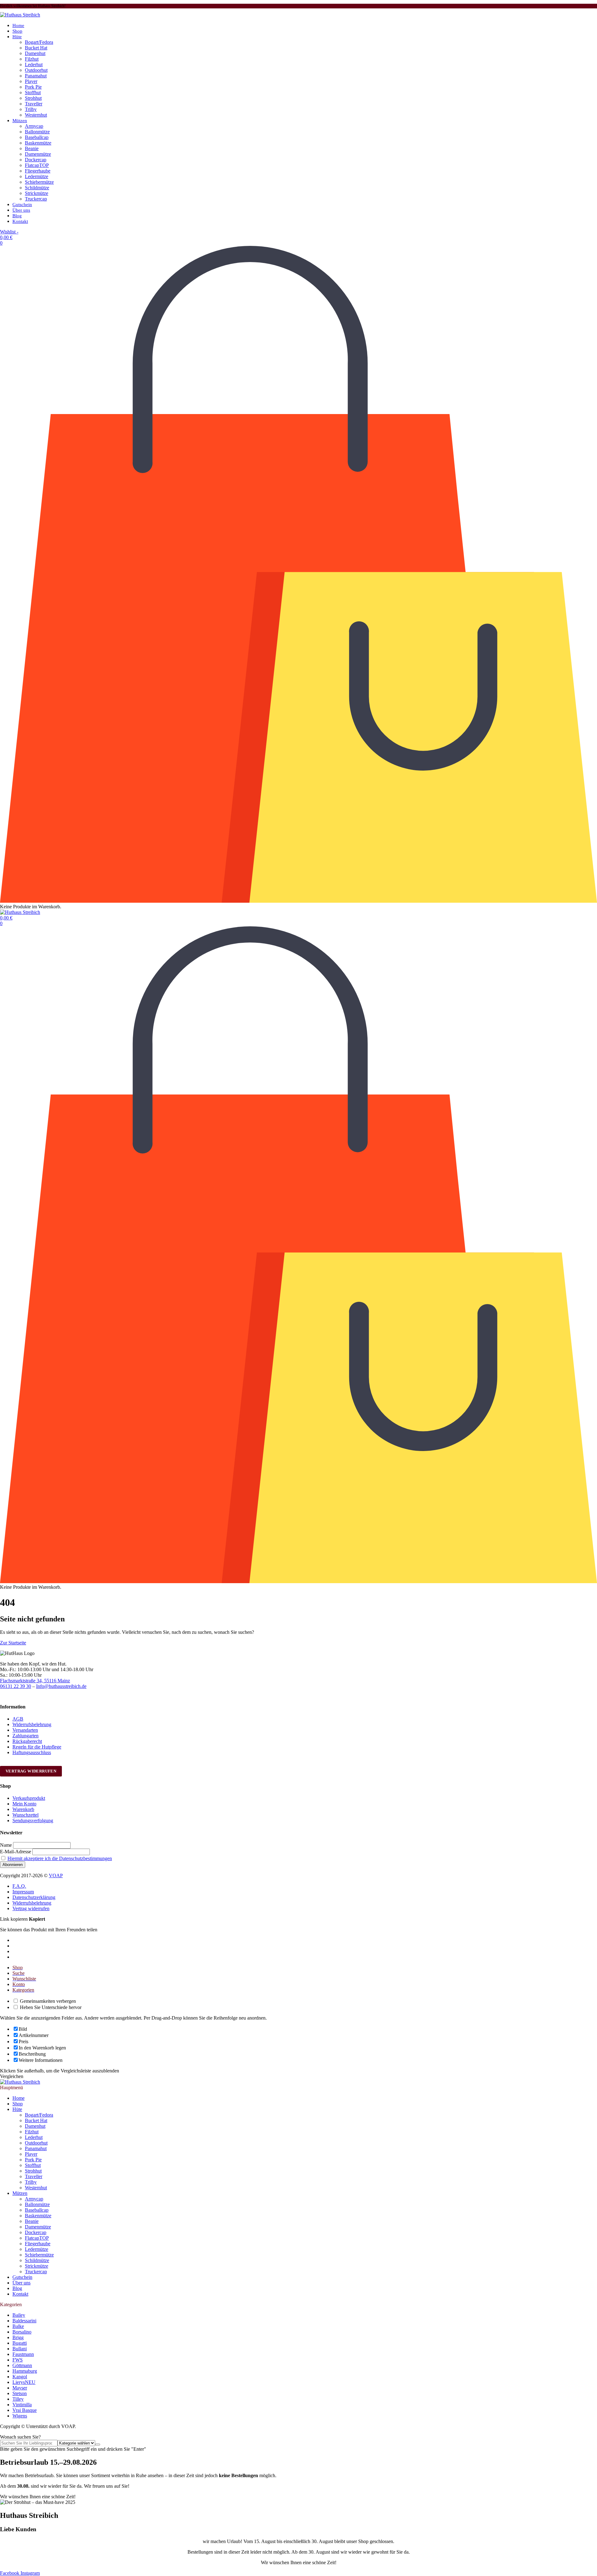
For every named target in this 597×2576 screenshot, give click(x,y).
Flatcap (37, 165)
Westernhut (36, 115)
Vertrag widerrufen (31, 1771)
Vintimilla (22, 2405)
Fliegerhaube (38, 171)
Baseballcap (37, 137)
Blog (17, 216)
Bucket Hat (36, 48)
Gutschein (22, 205)
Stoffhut (33, 92)
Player (31, 81)
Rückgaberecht (27, 1741)
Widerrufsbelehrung (32, 1724)
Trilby (31, 109)
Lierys (24, 2382)
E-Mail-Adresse (16, 1852)
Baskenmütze (38, 143)
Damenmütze (38, 154)
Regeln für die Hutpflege (37, 1747)
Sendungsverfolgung (33, 1820)
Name (6, 1845)
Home (18, 25)
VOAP (56, 1876)
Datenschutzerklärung (34, 1897)
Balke (18, 2326)
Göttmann (22, 2365)
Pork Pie (33, 87)
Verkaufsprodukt (29, 1798)
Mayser (20, 2388)
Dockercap (36, 160)
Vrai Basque (25, 2410)
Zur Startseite (13, 1643)
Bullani (20, 2349)
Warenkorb (23, 1809)
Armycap (34, 126)
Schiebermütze (39, 182)
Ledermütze (37, 176)
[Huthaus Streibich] (20, 15)
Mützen (20, 121)
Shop (17, 31)
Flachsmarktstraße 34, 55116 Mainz (35, 1681)
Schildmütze (37, 188)
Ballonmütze (37, 132)
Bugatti (20, 2343)
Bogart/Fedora (39, 42)
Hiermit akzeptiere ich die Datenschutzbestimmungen (60, 1858)
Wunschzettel (25, 1815)
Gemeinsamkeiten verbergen (47, 2001)
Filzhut (32, 59)
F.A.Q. (19, 1886)
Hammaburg (25, 2371)
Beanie (32, 148)
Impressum (23, 1892)
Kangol (20, 2377)
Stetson (20, 2393)
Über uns (21, 210)
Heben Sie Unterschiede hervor (50, 2007)
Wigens (20, 2416)
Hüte (17, 37)
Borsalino (22, 2332)
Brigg (18, 2337)
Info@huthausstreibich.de (61, 1686)
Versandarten (25, 1730)
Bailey (19, 2315)
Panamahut (36, 76)
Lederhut (34, 65)
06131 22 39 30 (16, 1686)
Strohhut (33, 98)
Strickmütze (37, 193)
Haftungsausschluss (32, 1752)
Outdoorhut (36, 70)
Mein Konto (24, 1804)
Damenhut (35, 53)
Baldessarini (24, 2321)
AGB (18, 1719)
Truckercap (36, 199)
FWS (18, 2360)
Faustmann (23, 2354)
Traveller (34, 104)
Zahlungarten (25, 1736)
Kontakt (20, 221)
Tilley (18, 2399)
